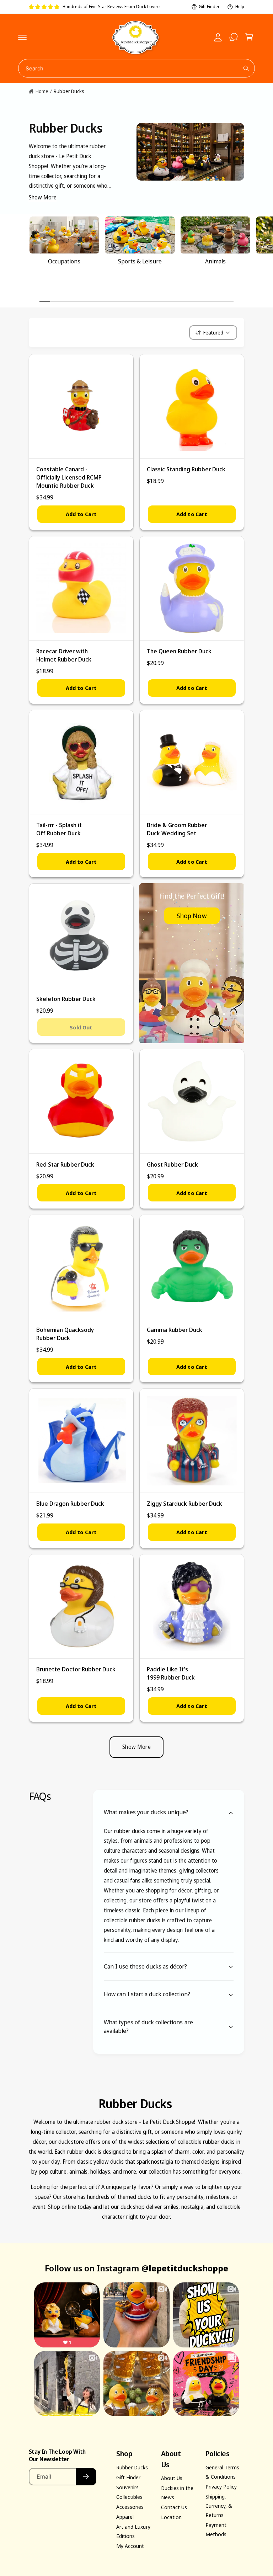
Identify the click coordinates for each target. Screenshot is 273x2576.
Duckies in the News (177, 2492)
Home (42, 91)
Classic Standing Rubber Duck (186, 469)
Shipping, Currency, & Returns (219, 2506)
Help (240, 7)
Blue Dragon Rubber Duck (70, 1503)
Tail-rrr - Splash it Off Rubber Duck (59, 829)
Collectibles (129, 2497)
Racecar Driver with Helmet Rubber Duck (64, 655)
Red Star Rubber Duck (65, 1164)
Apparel (125, 2517)
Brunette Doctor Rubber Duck (76, 1669)
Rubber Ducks (69, 91)
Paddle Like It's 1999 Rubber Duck (171, 1673)
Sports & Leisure (140, 261)
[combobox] (137, 68)
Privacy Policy (221, 2486)
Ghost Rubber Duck (172, 1164)
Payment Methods (216, 2529)
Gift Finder (209, 7)
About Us (172, 2478)
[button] (22, 37)
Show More (43, 197)
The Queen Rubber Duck (179, 651)
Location (171, 2517)
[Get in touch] (234, 37)
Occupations (64, 261)
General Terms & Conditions (222, 2472)
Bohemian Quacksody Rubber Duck (65, 1334)
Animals (215, 261)
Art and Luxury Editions (133, 2531)
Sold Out (81, 1027)
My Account (130, 2546)
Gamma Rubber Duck (175, 1330)
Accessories (130, 2507)
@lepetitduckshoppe (185, 2268)
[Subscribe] (86, 2477)
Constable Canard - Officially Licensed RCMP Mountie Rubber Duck (69, 477)
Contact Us (174, 2507)
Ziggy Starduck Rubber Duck (184, 1503)
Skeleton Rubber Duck (66, 999)
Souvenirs (127, 2487)
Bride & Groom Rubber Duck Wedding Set (177, 829)
